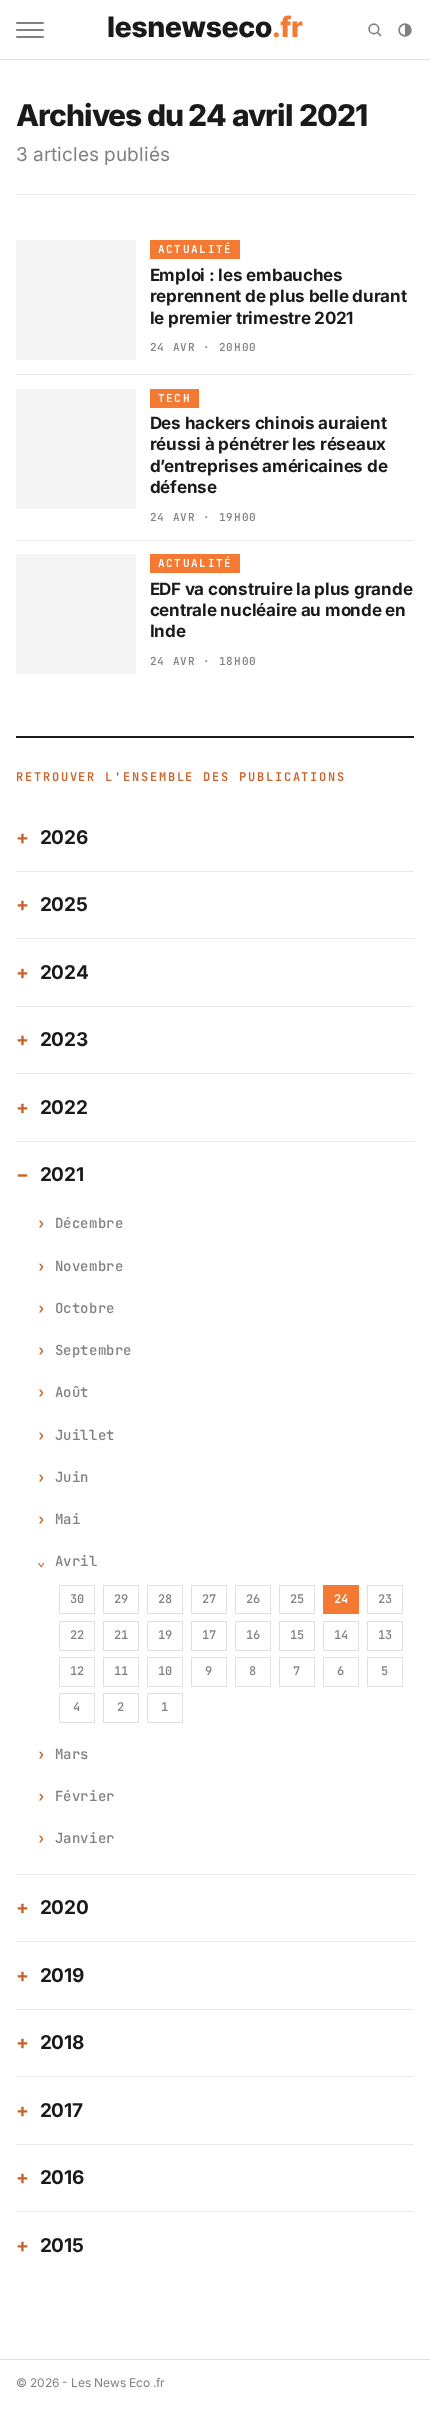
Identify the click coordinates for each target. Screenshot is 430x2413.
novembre (89, 1266)
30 (77, 1599)
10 (165, 1671)
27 (209, 1599)
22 (77, 1635)
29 (121, 1599)
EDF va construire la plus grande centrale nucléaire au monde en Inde (281, 610)
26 (253, 1599)
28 (165, 1599)
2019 (62, 1975)
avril (76, 1561)
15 (297, 1635)
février (85, 1796)
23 (385, 1599)
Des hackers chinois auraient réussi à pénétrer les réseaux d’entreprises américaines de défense (269, 455)
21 (121, 1635)
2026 (64, 837)
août (72, 1392)
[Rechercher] (375, 30)
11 (121, 1671)
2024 (64, 972)
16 (253, 1635)
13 (385, 1635)
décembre (89, 1223)
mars (72, 1754)
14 (341, 1635)
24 (341, 1599)
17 (209, 1635)
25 (297, 1599)
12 (77, 1671)
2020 (64, 1907)
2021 (62, 1174)
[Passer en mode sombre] (405, 30)
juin (72, 1477)
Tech (174, 398)
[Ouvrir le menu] (30, 30)
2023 (64, 1039)
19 (165, 1635)
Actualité (195, 249)
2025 (64, 904)
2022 (64, 1107)
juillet (85, 1435)
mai (68, 1519)
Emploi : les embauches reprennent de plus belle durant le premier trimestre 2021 (278, 296)
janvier (85, 1838)
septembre (93, 1350)
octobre (85, 1308)
